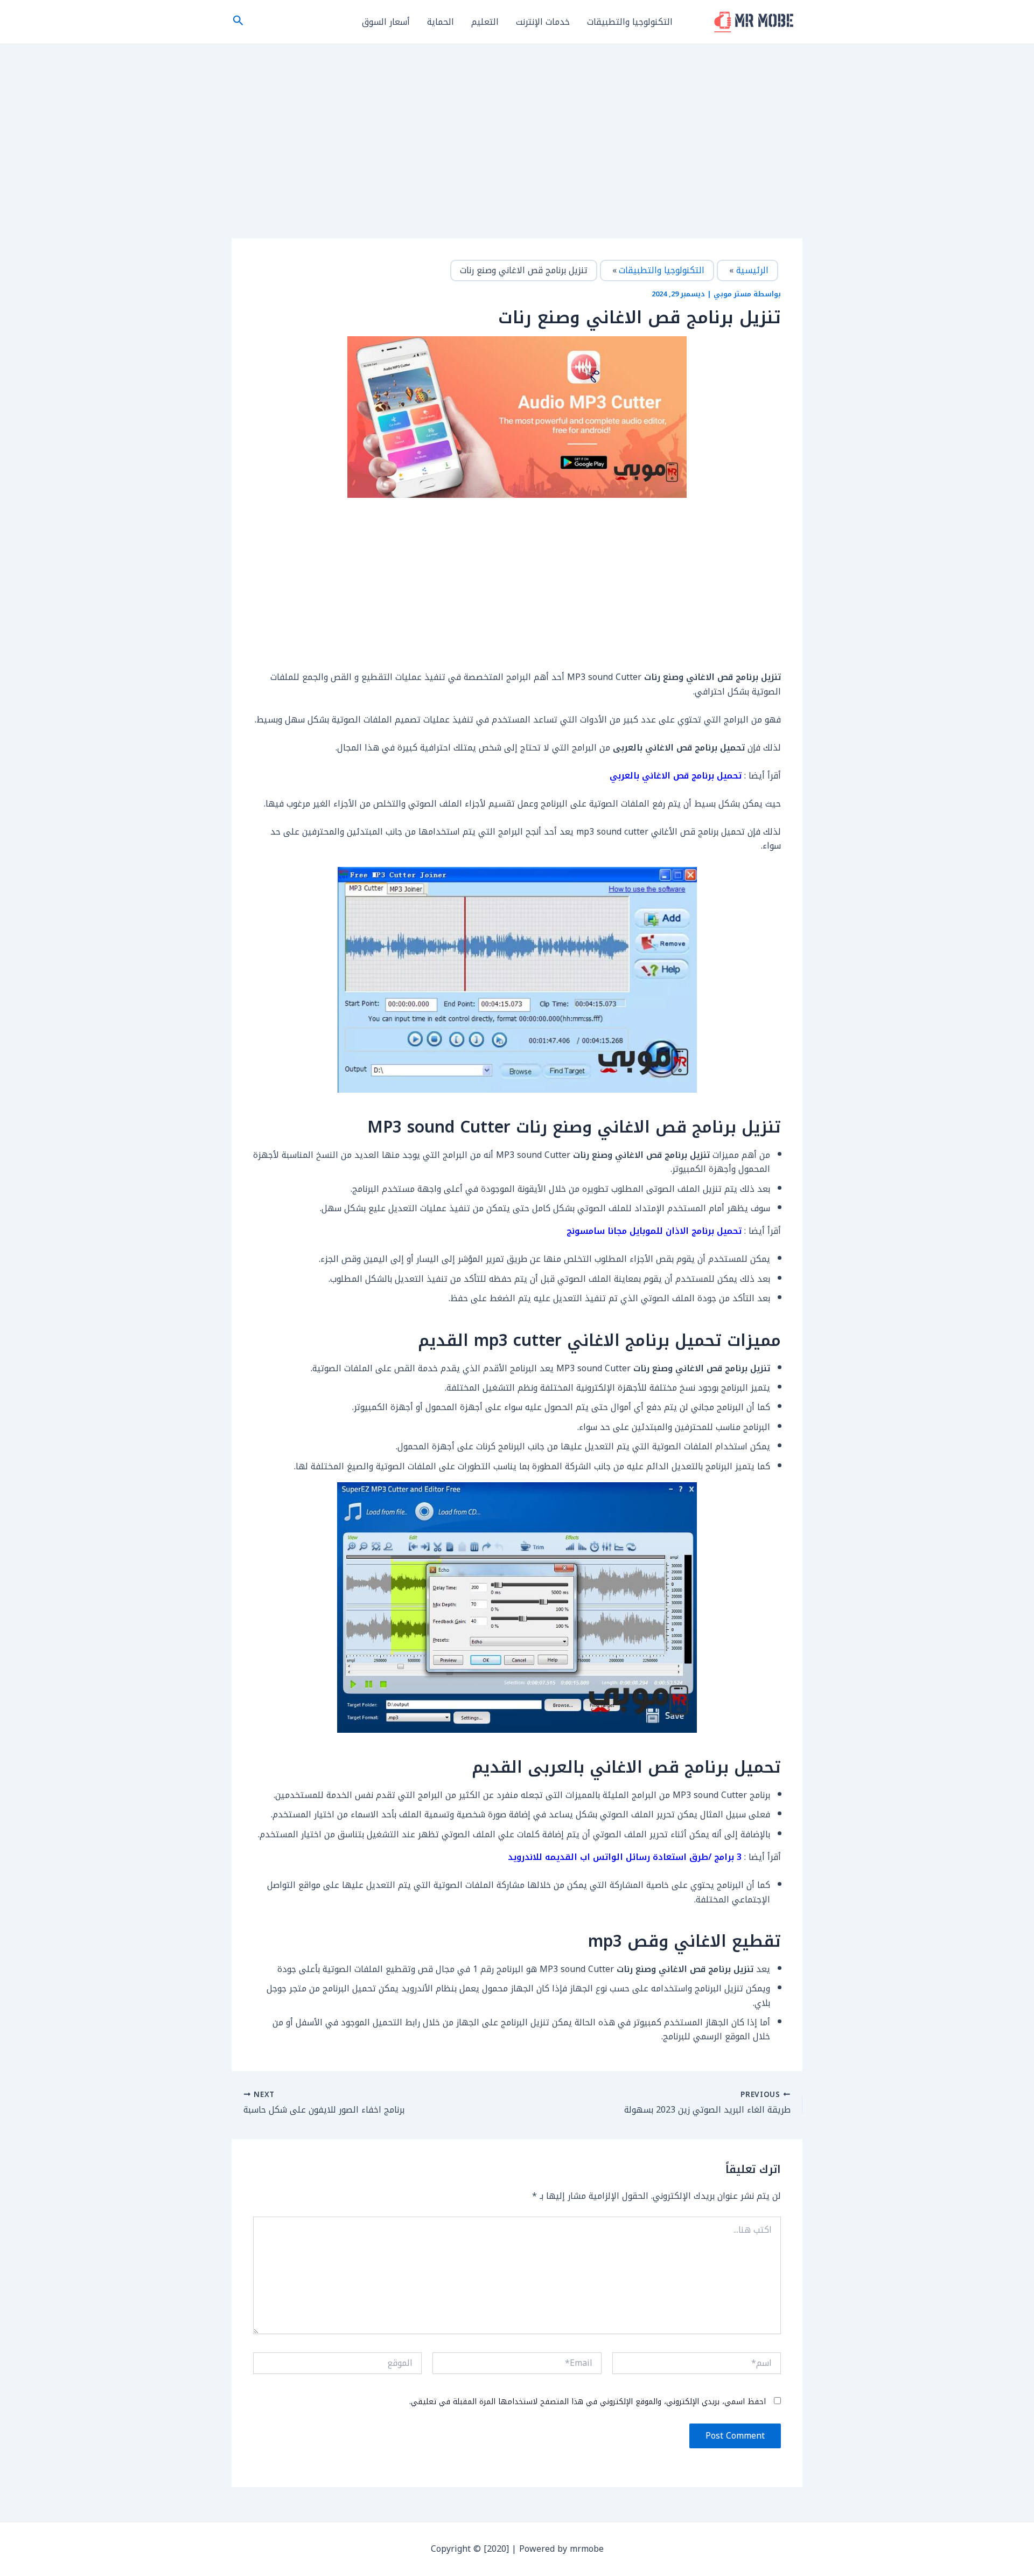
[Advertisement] (517, 158)
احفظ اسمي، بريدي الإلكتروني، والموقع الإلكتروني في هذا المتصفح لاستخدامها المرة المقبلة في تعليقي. (588, 2402)
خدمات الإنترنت (543, 22)
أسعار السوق (386, 22)
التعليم (485, 22)
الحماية (441, 22)
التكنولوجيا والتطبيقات (630, 22)
